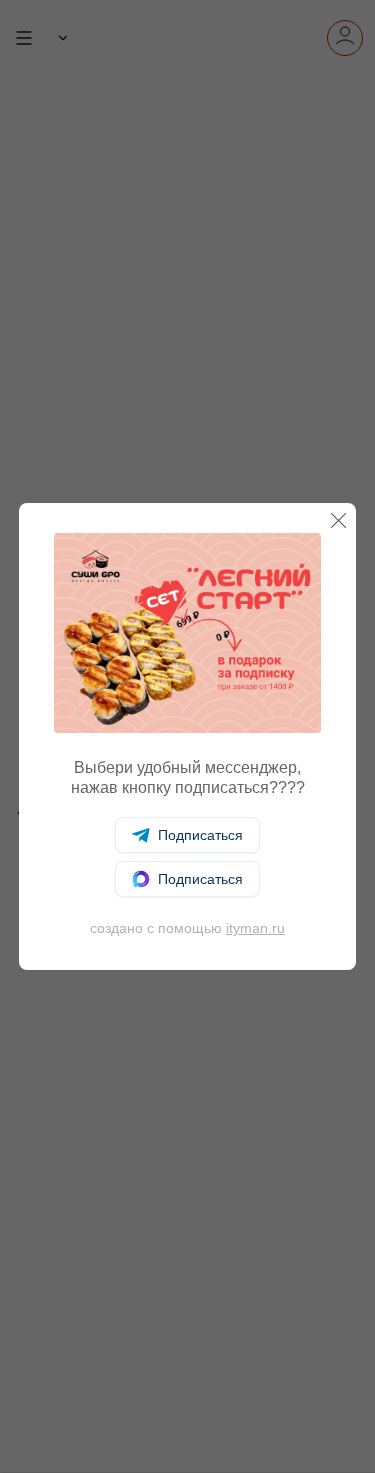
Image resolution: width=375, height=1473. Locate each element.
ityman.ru (255, 928)
